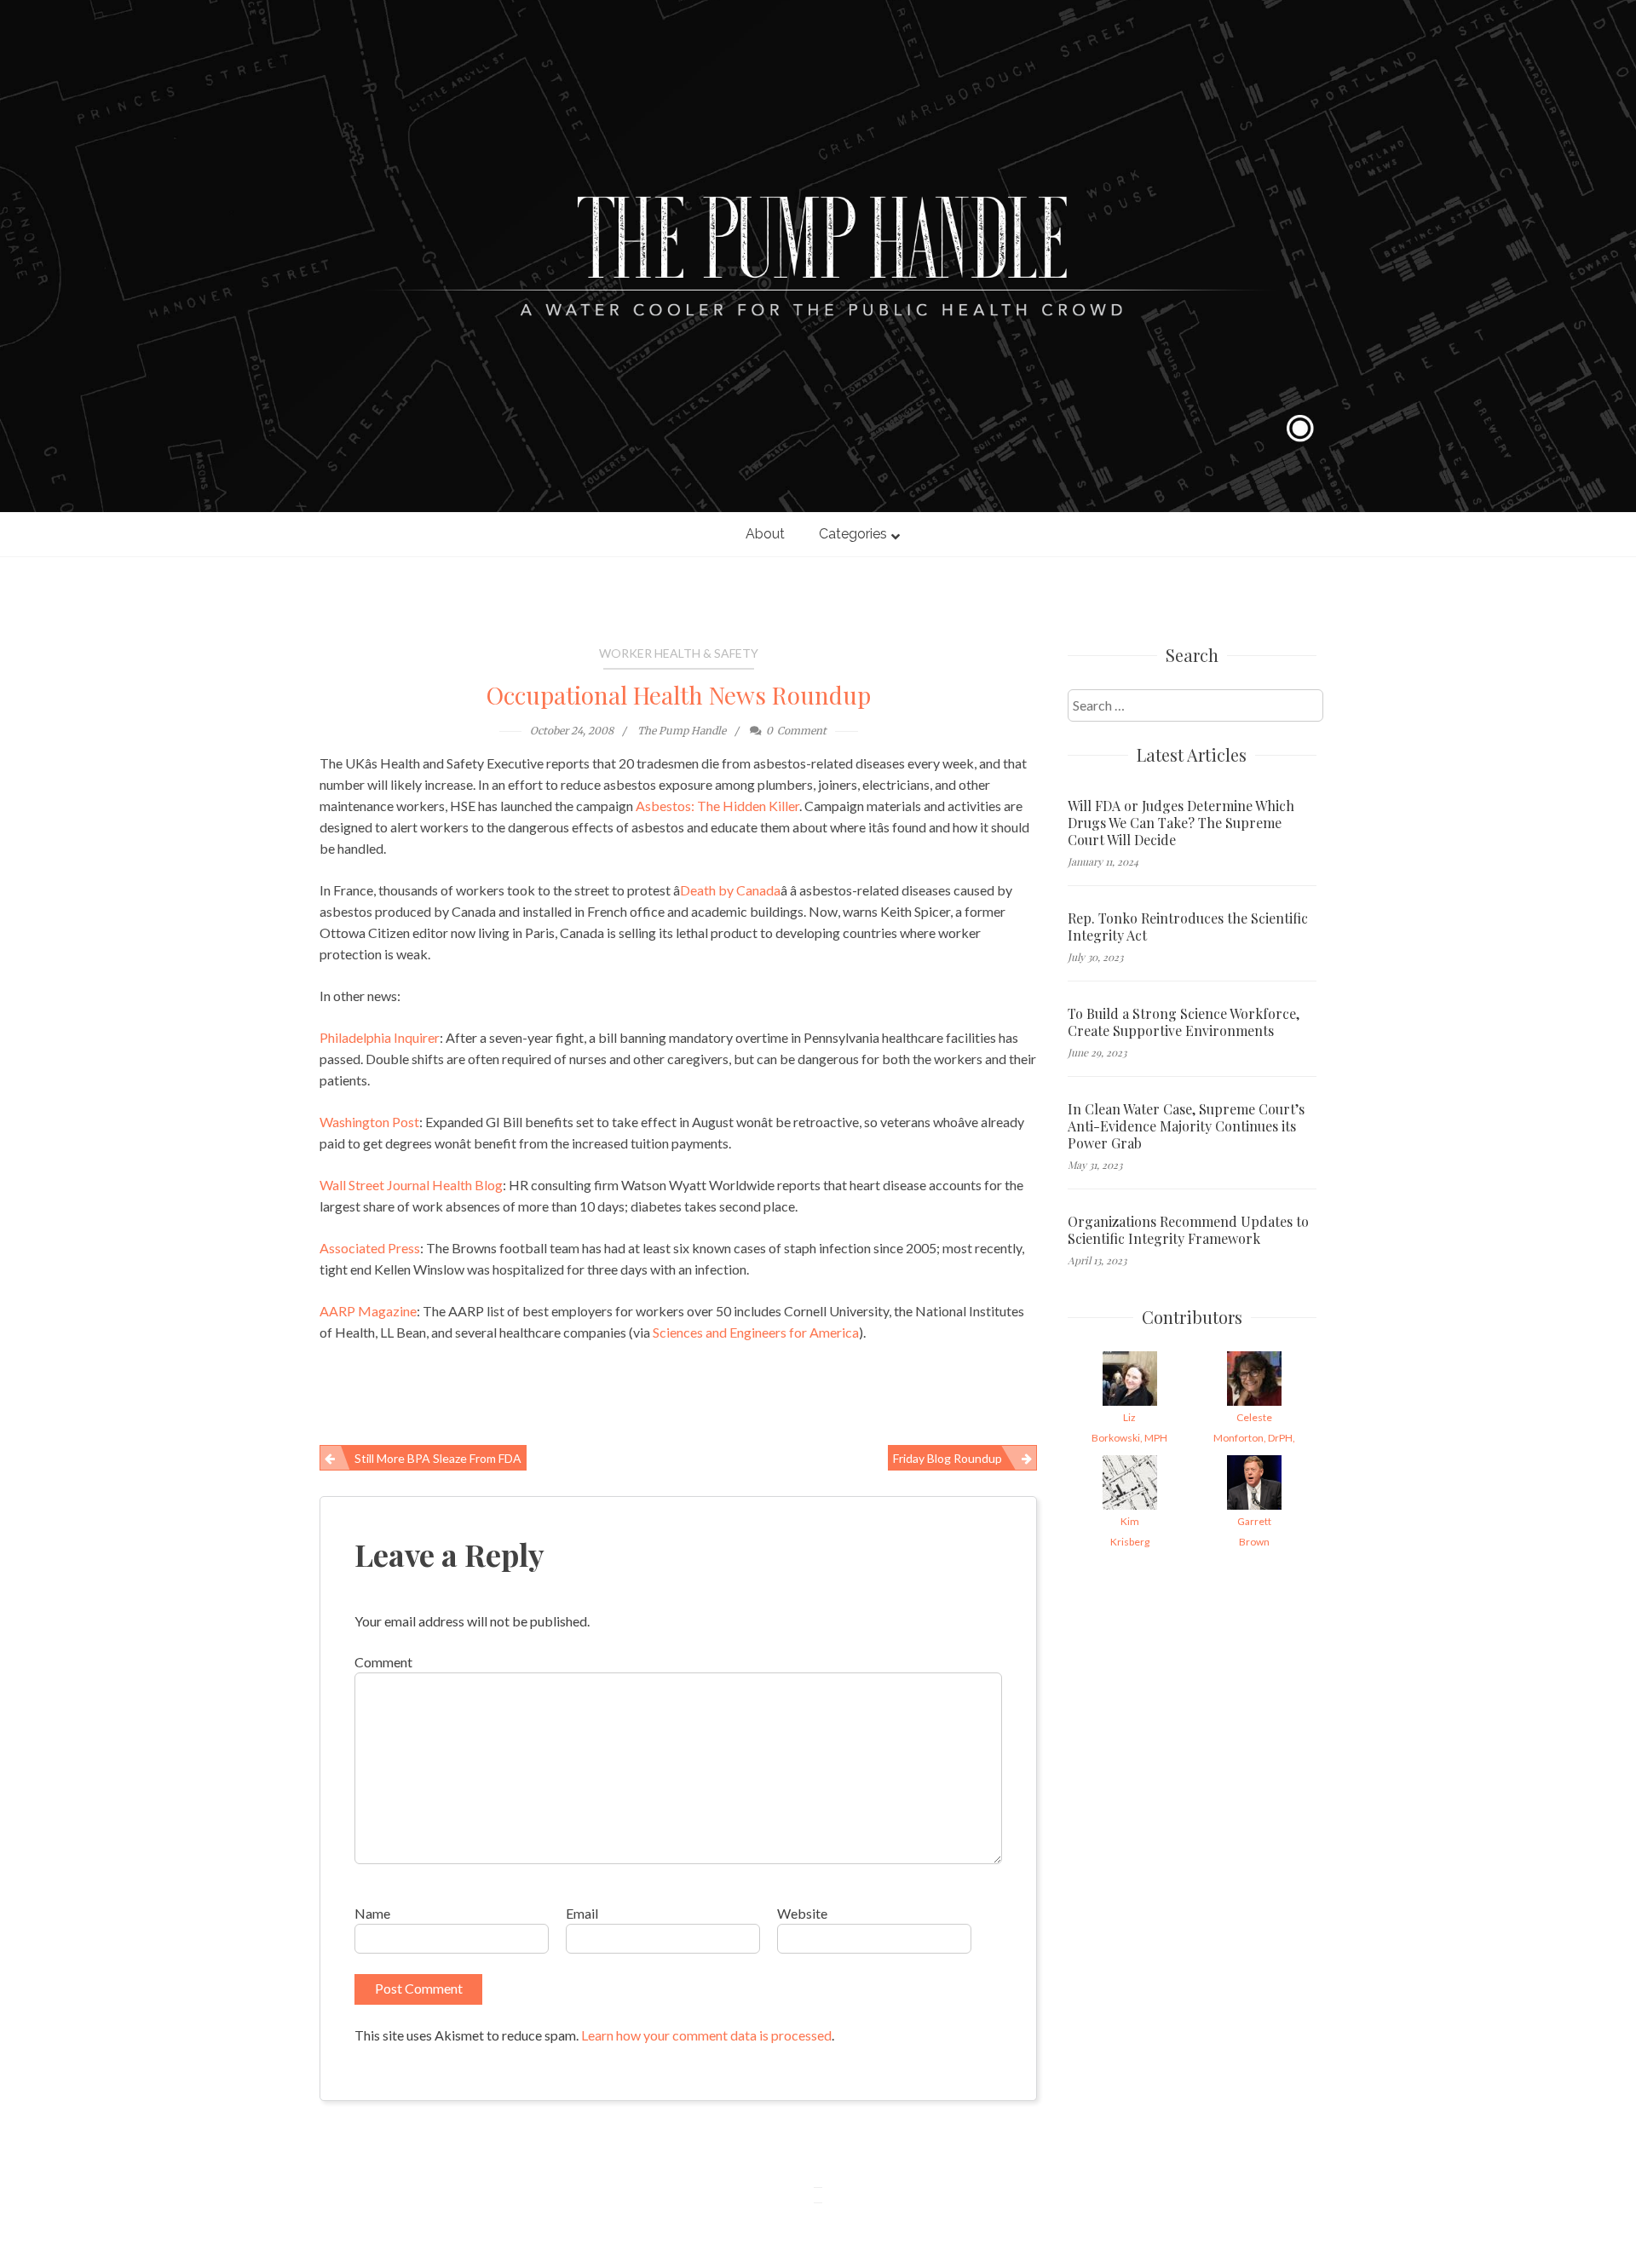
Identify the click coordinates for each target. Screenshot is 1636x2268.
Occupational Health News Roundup (679, 695)
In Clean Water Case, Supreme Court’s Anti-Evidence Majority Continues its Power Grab (1186, 1126)
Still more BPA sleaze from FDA (438, 1458)
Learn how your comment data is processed (706, 2035)
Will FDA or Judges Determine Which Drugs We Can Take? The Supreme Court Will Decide (1181, 823)
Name (372, 1913)
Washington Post (369, 1122)
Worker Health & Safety (679, 653)
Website (802, 1913)
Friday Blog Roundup (948, 1458)
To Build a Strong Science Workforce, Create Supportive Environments (1184, 1022)
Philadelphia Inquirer (380, 1037)
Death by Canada (730, 890)
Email (582, 1913)
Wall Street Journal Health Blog (411, 1185)
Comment (383, 1662)
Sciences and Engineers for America (756, 1332)
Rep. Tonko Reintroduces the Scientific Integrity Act (1188, 927)
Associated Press (370, 1248)
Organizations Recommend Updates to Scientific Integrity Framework (1188, 1230)
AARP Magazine (368, 1311)
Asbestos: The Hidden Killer (717, 806)
